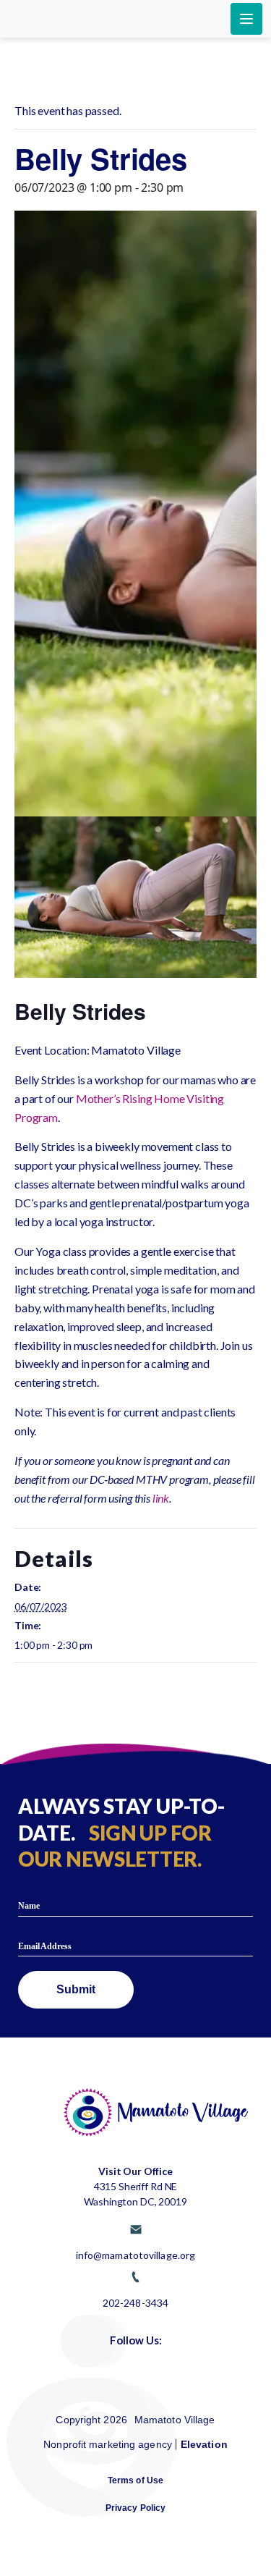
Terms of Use (135, 2480)
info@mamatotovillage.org (135, 2255)
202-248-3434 (135, 2302)
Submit (76, 1989)
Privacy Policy (135, 2508)
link (161, 1498)
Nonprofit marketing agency (108, 2444)
